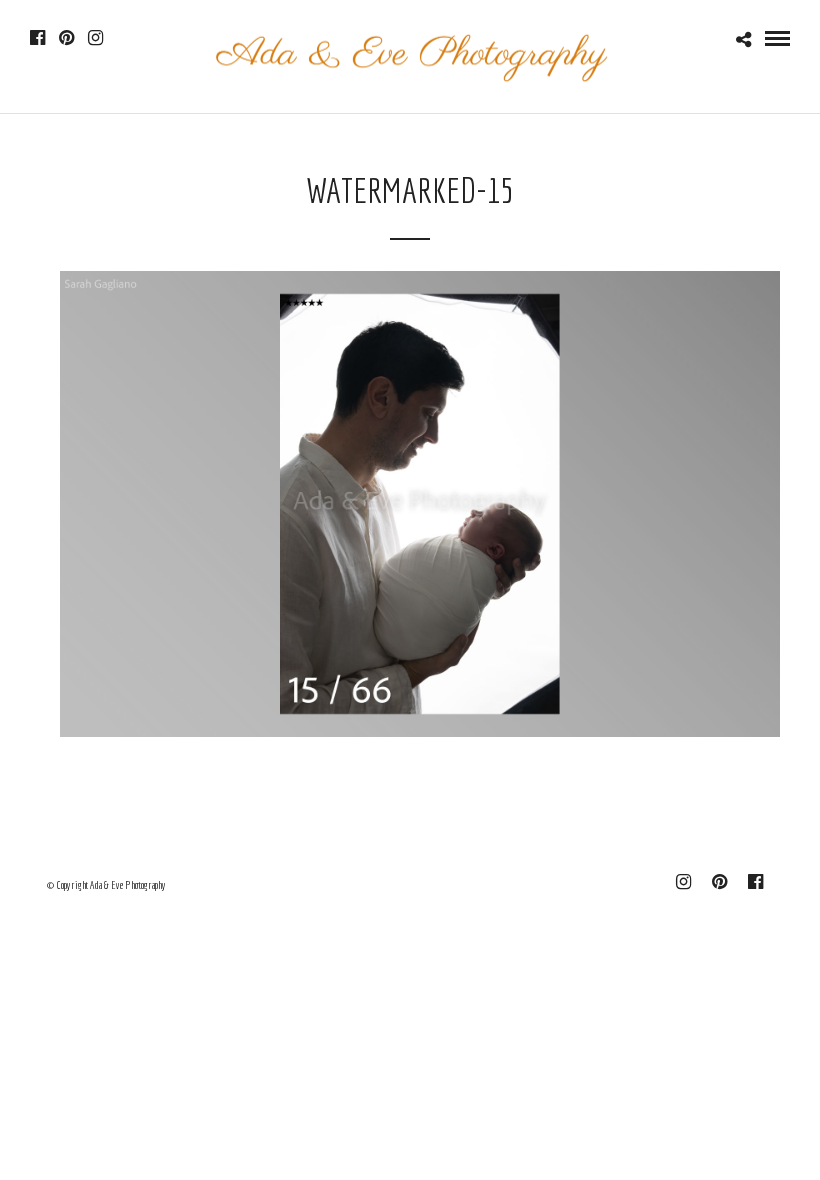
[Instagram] (95, 38)
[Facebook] (37, 38)
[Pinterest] (66, 38)
